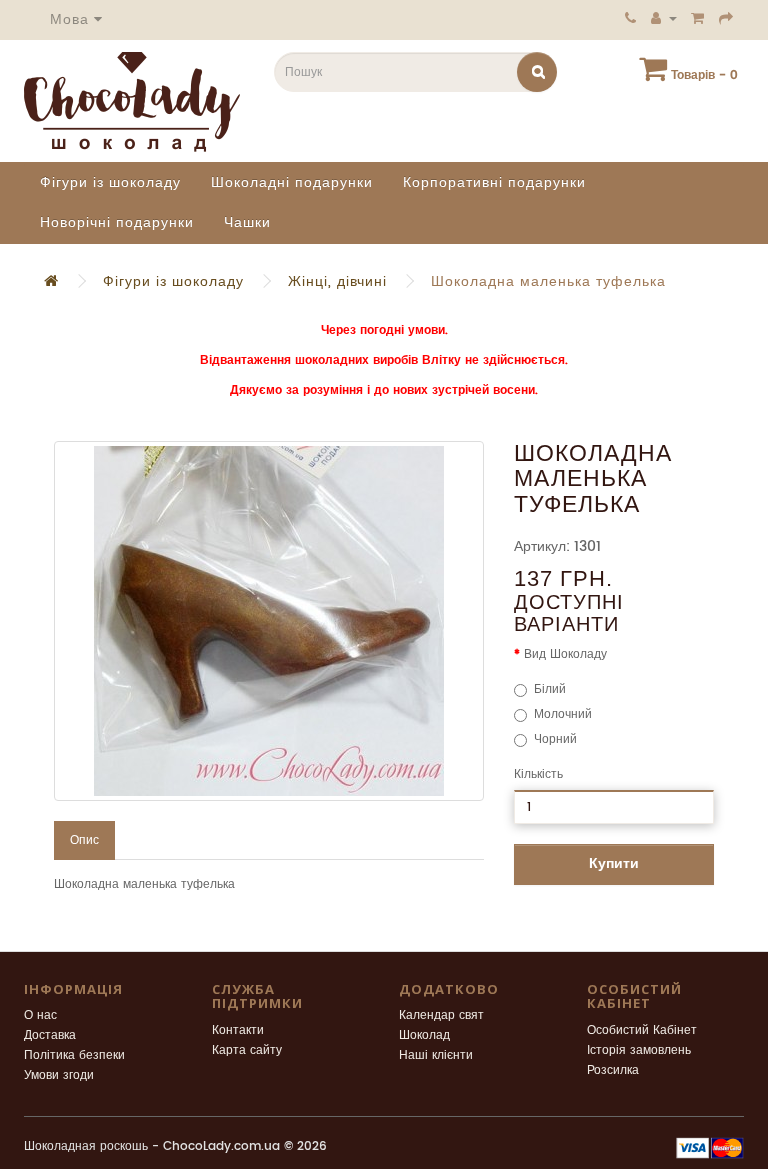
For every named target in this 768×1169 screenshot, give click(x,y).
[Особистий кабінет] (664, 18)
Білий (550, 689)
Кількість (538, 774)
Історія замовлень (639, 1050)
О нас (40, 1015)
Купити (614, 863)
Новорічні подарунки (117, 222)
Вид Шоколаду (565, 654)
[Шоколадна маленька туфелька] (269, 621)
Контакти (238, 1030)
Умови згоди (59, 1075)
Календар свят (441, 1015)
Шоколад (424, 1035)
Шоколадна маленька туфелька (548, 281)
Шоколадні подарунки (292, 182)
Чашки (247, 222)
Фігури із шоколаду (110, 182)
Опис (84, 840)
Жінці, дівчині (337, 281)
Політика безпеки (74, 1055)
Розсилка (613, 1070)
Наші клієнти (436, 1055)
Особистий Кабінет (642, 1030)
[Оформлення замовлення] (726, 18)
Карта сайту (247, 1050)
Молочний (563, 714)
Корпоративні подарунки (494, 182)
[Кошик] (698, 18)
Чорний (555, 739)
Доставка (50, 1035)
